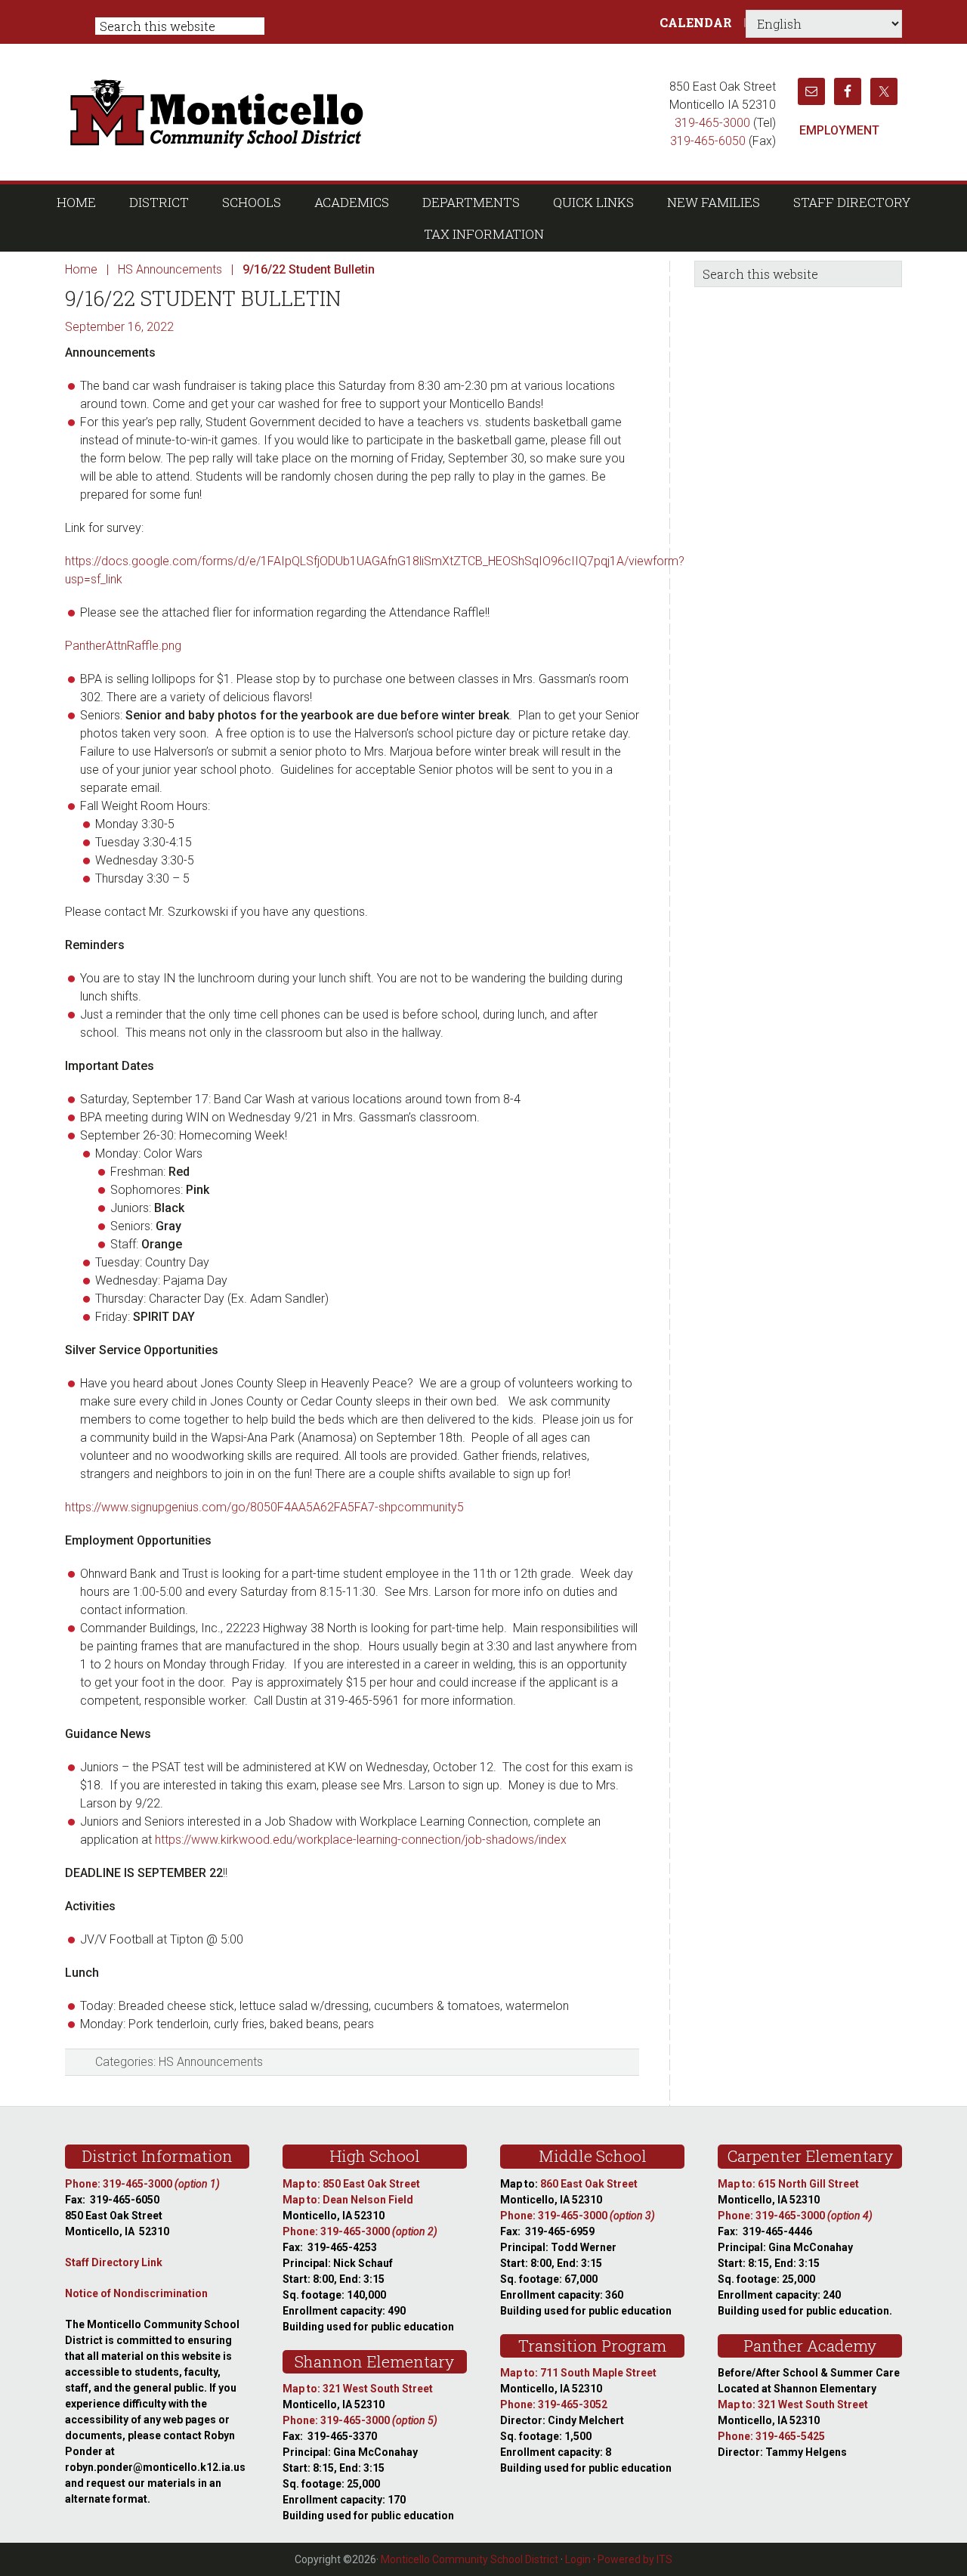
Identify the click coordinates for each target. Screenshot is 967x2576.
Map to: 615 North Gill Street (788, 2184)
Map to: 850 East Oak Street (351, 2184)
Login (578, 2559)
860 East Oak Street (589, 2184)
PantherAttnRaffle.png (123, 646)
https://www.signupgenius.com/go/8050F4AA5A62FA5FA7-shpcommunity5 (264, 1507)
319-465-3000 (712, 123)
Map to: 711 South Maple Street (578, 2373)
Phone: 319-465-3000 (142, 2184)
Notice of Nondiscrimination (136, 2293)
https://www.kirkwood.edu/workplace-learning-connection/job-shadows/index (361, 1840)
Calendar (696, 22)
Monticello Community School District (361, 112)
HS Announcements (211, 2062)
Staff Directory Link (114, 2262)
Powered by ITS (635, 2559)
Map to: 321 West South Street (358, 2389)
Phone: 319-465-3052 (554, 2404)
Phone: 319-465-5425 (771, 2436)
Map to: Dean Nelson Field (348, 2200)
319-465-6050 (708, 141)
